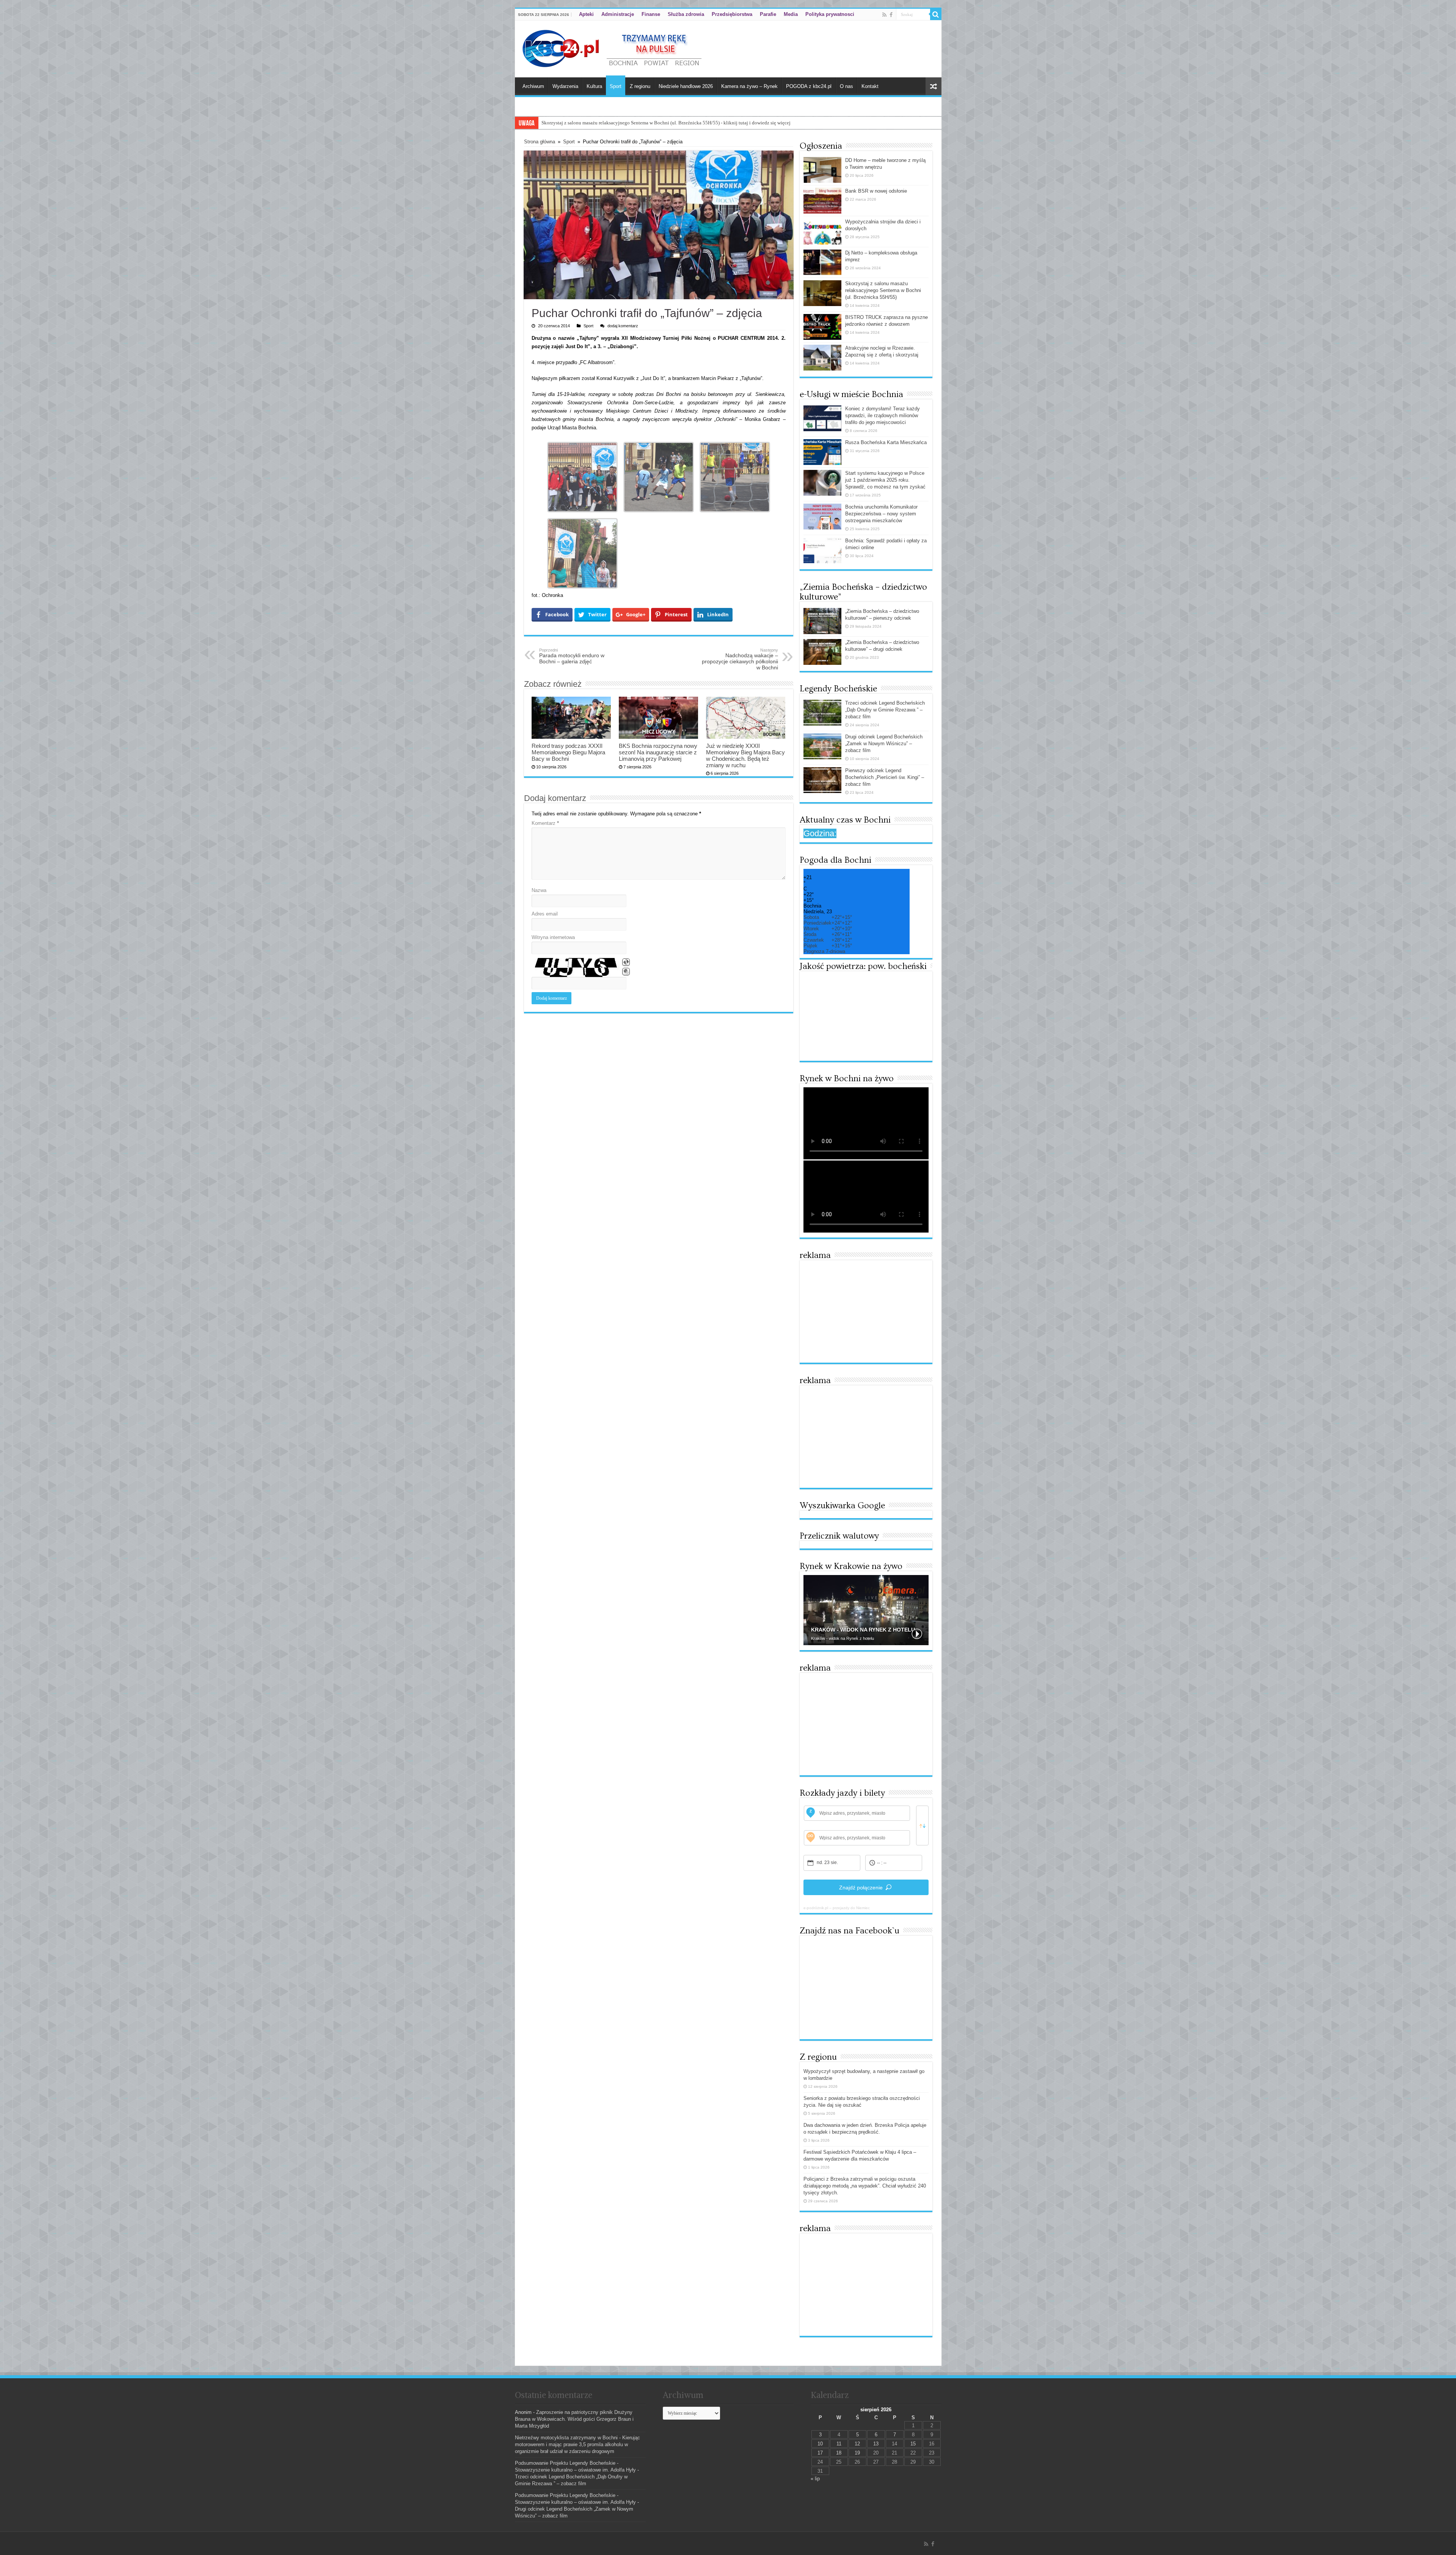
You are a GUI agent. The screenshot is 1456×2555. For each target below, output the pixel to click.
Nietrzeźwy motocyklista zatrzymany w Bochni (566, 2438)
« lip (815, 2479)
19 (857, 2453)
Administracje (618, 14)
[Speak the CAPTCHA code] (626, 972)
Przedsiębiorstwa (732, 14)
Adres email (545, 914)
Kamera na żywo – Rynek (749, 86)
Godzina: (820, 833)
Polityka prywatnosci (830, 14)
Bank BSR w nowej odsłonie (876, 191)
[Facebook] (891, 15)
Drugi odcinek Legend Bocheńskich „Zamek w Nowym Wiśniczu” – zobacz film (884, 744)
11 (839, 2444)
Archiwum (533, 86)
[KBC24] (613, 47)
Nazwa (539, 890)
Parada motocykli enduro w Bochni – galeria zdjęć (572, 656)
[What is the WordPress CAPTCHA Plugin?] (576, 967)
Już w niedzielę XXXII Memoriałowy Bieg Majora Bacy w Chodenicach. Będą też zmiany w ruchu (745, 755)
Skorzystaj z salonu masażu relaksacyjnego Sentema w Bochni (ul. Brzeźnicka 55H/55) (883, 290)
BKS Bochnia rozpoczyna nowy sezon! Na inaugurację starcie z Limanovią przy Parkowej (658, 752)
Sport (616, 86)
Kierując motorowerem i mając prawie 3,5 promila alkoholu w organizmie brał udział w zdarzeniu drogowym (577, 2444)
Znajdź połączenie (861, 1888)
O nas (846, 86)
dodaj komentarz (623, 326)
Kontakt (870, 86)
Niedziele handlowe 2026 (686, 86)
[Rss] (884, 15)
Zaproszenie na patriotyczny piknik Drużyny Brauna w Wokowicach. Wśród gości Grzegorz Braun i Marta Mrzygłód (574, 2419)
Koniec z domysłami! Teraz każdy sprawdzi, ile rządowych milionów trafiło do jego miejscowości (883, 415)
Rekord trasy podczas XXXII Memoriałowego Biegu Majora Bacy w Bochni (568, 752)
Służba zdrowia (686, 14)
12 (857, 2444)
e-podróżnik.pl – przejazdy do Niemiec (837, 1908)
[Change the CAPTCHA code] (626, 962)
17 (820, 2453)
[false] (922, 1826)
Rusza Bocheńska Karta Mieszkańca (886, 442)
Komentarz (545, 823)
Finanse (651, 14)
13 (876, 2444)
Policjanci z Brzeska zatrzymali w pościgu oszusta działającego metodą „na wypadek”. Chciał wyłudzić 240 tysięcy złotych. (865, 2186)
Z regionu (640, 86)
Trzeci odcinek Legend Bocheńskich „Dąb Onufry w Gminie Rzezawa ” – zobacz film (885, 710)
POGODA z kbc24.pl (809, 86)
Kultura (594, 86)
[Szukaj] (936, 14)
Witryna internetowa (553, 937)
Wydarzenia (565, 86)
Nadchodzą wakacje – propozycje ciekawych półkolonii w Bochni (740, 659)
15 (913, 2444)
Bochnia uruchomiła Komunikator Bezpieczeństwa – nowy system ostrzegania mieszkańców (881, 514)
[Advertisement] (866, 1311)
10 (820, 2444)
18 (839, 2453)
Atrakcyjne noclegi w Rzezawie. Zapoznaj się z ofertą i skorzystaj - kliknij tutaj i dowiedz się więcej (644, 123)
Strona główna (540, 142)
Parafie (768, 14)
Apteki (586, 14)
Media (791, 14)
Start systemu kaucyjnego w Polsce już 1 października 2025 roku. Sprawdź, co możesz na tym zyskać (885, 480)
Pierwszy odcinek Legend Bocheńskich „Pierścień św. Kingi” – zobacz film (885, 777)
